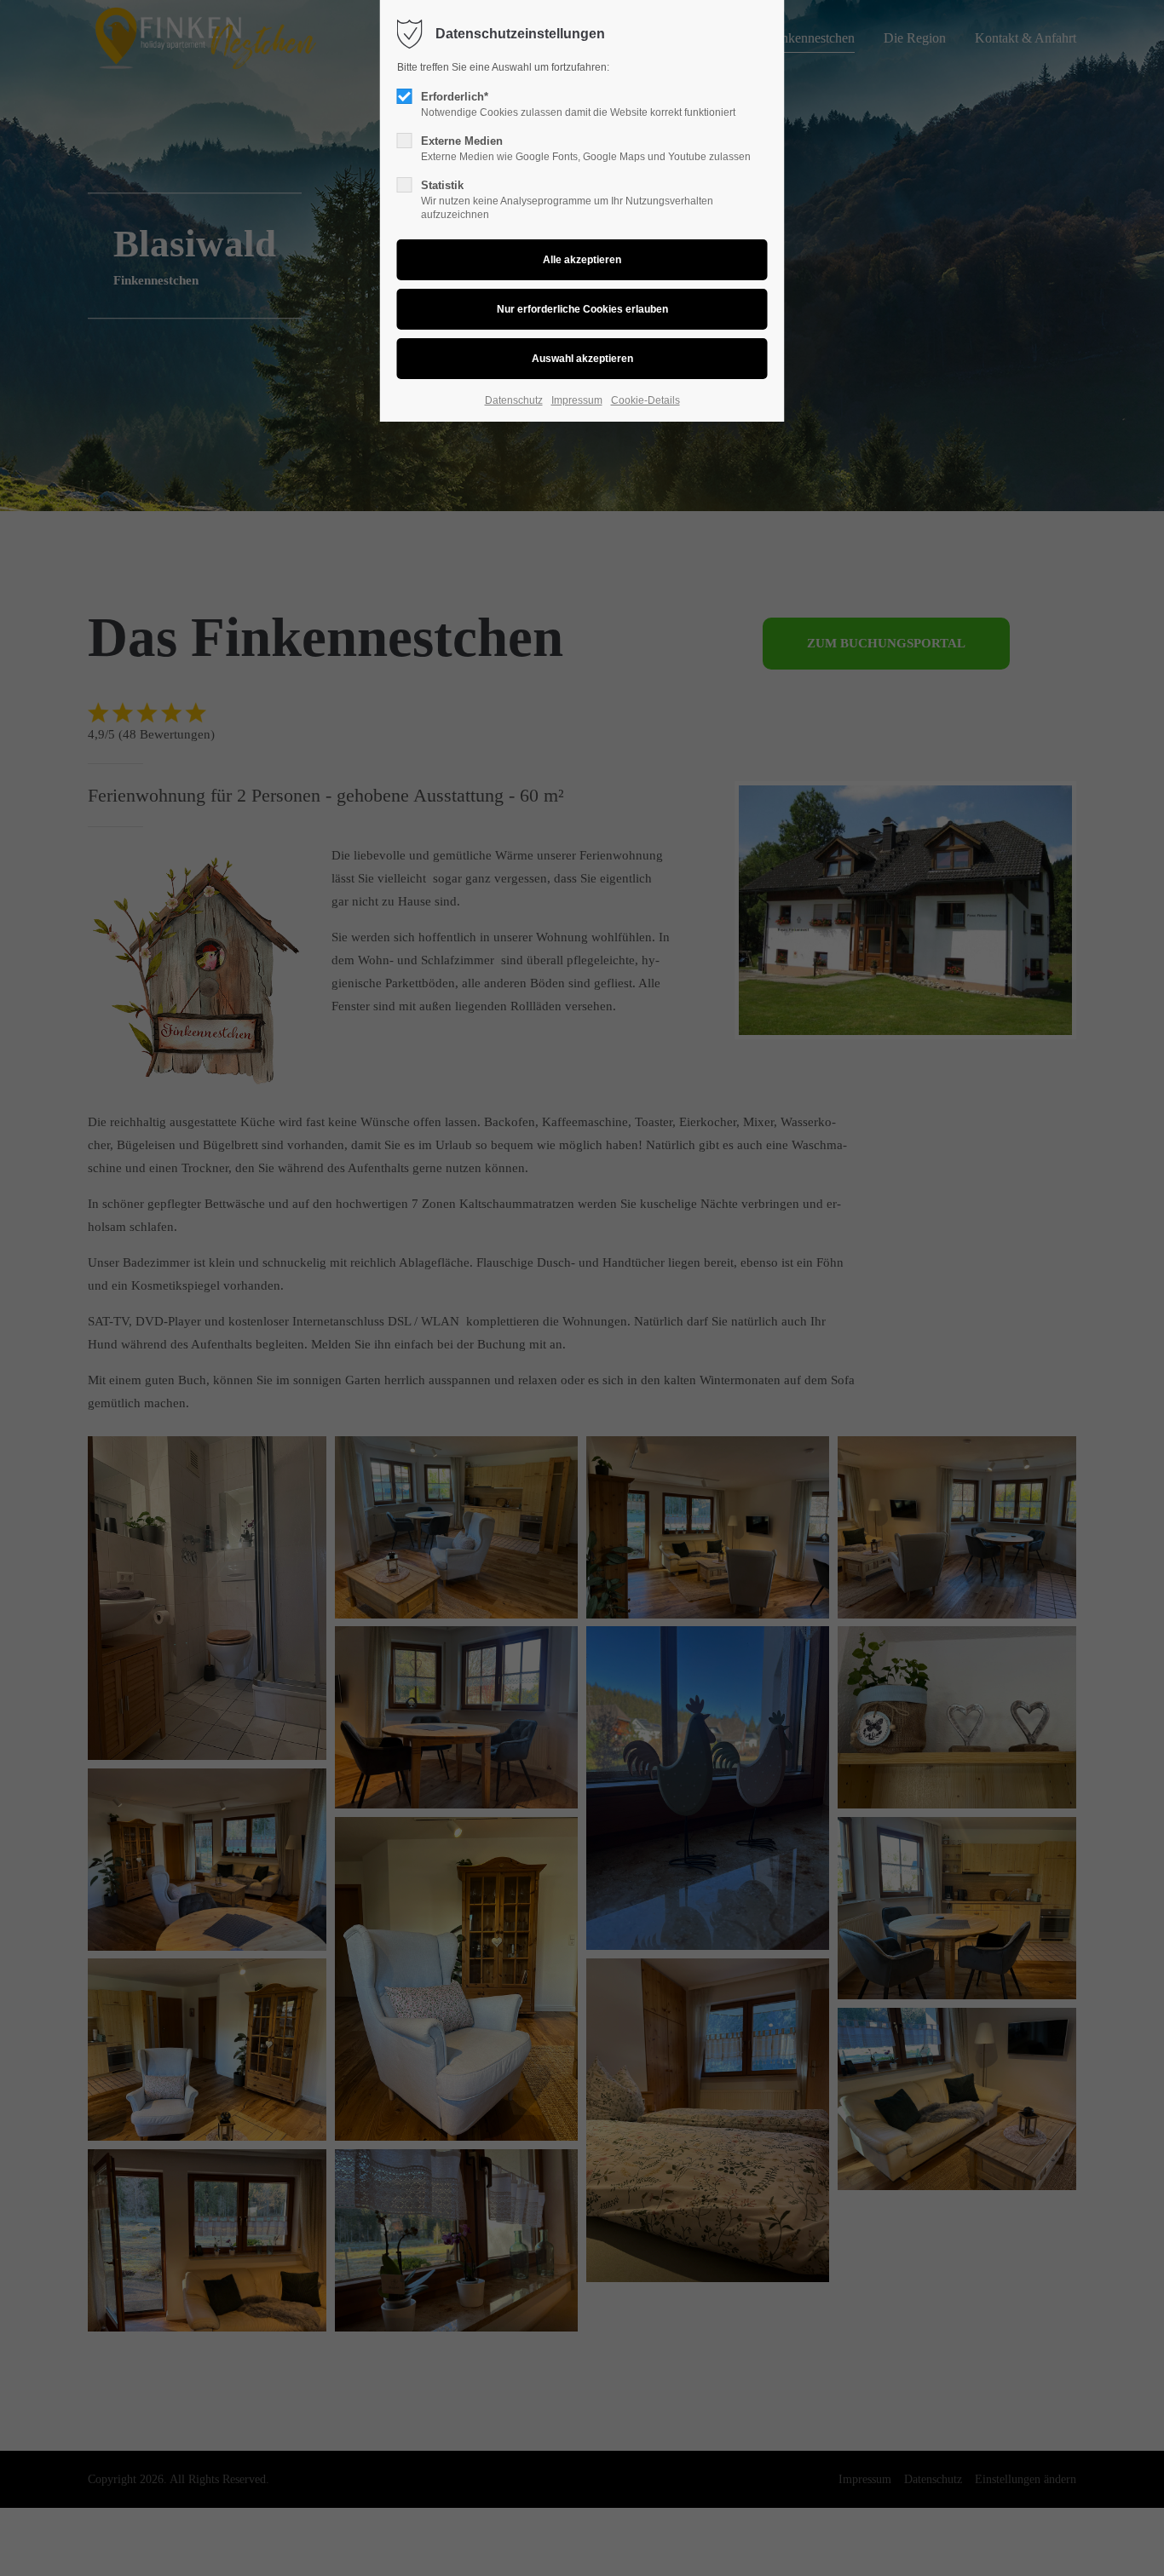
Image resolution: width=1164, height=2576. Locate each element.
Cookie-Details (645, 400)
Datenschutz (514, 400)
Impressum (577, 400)
